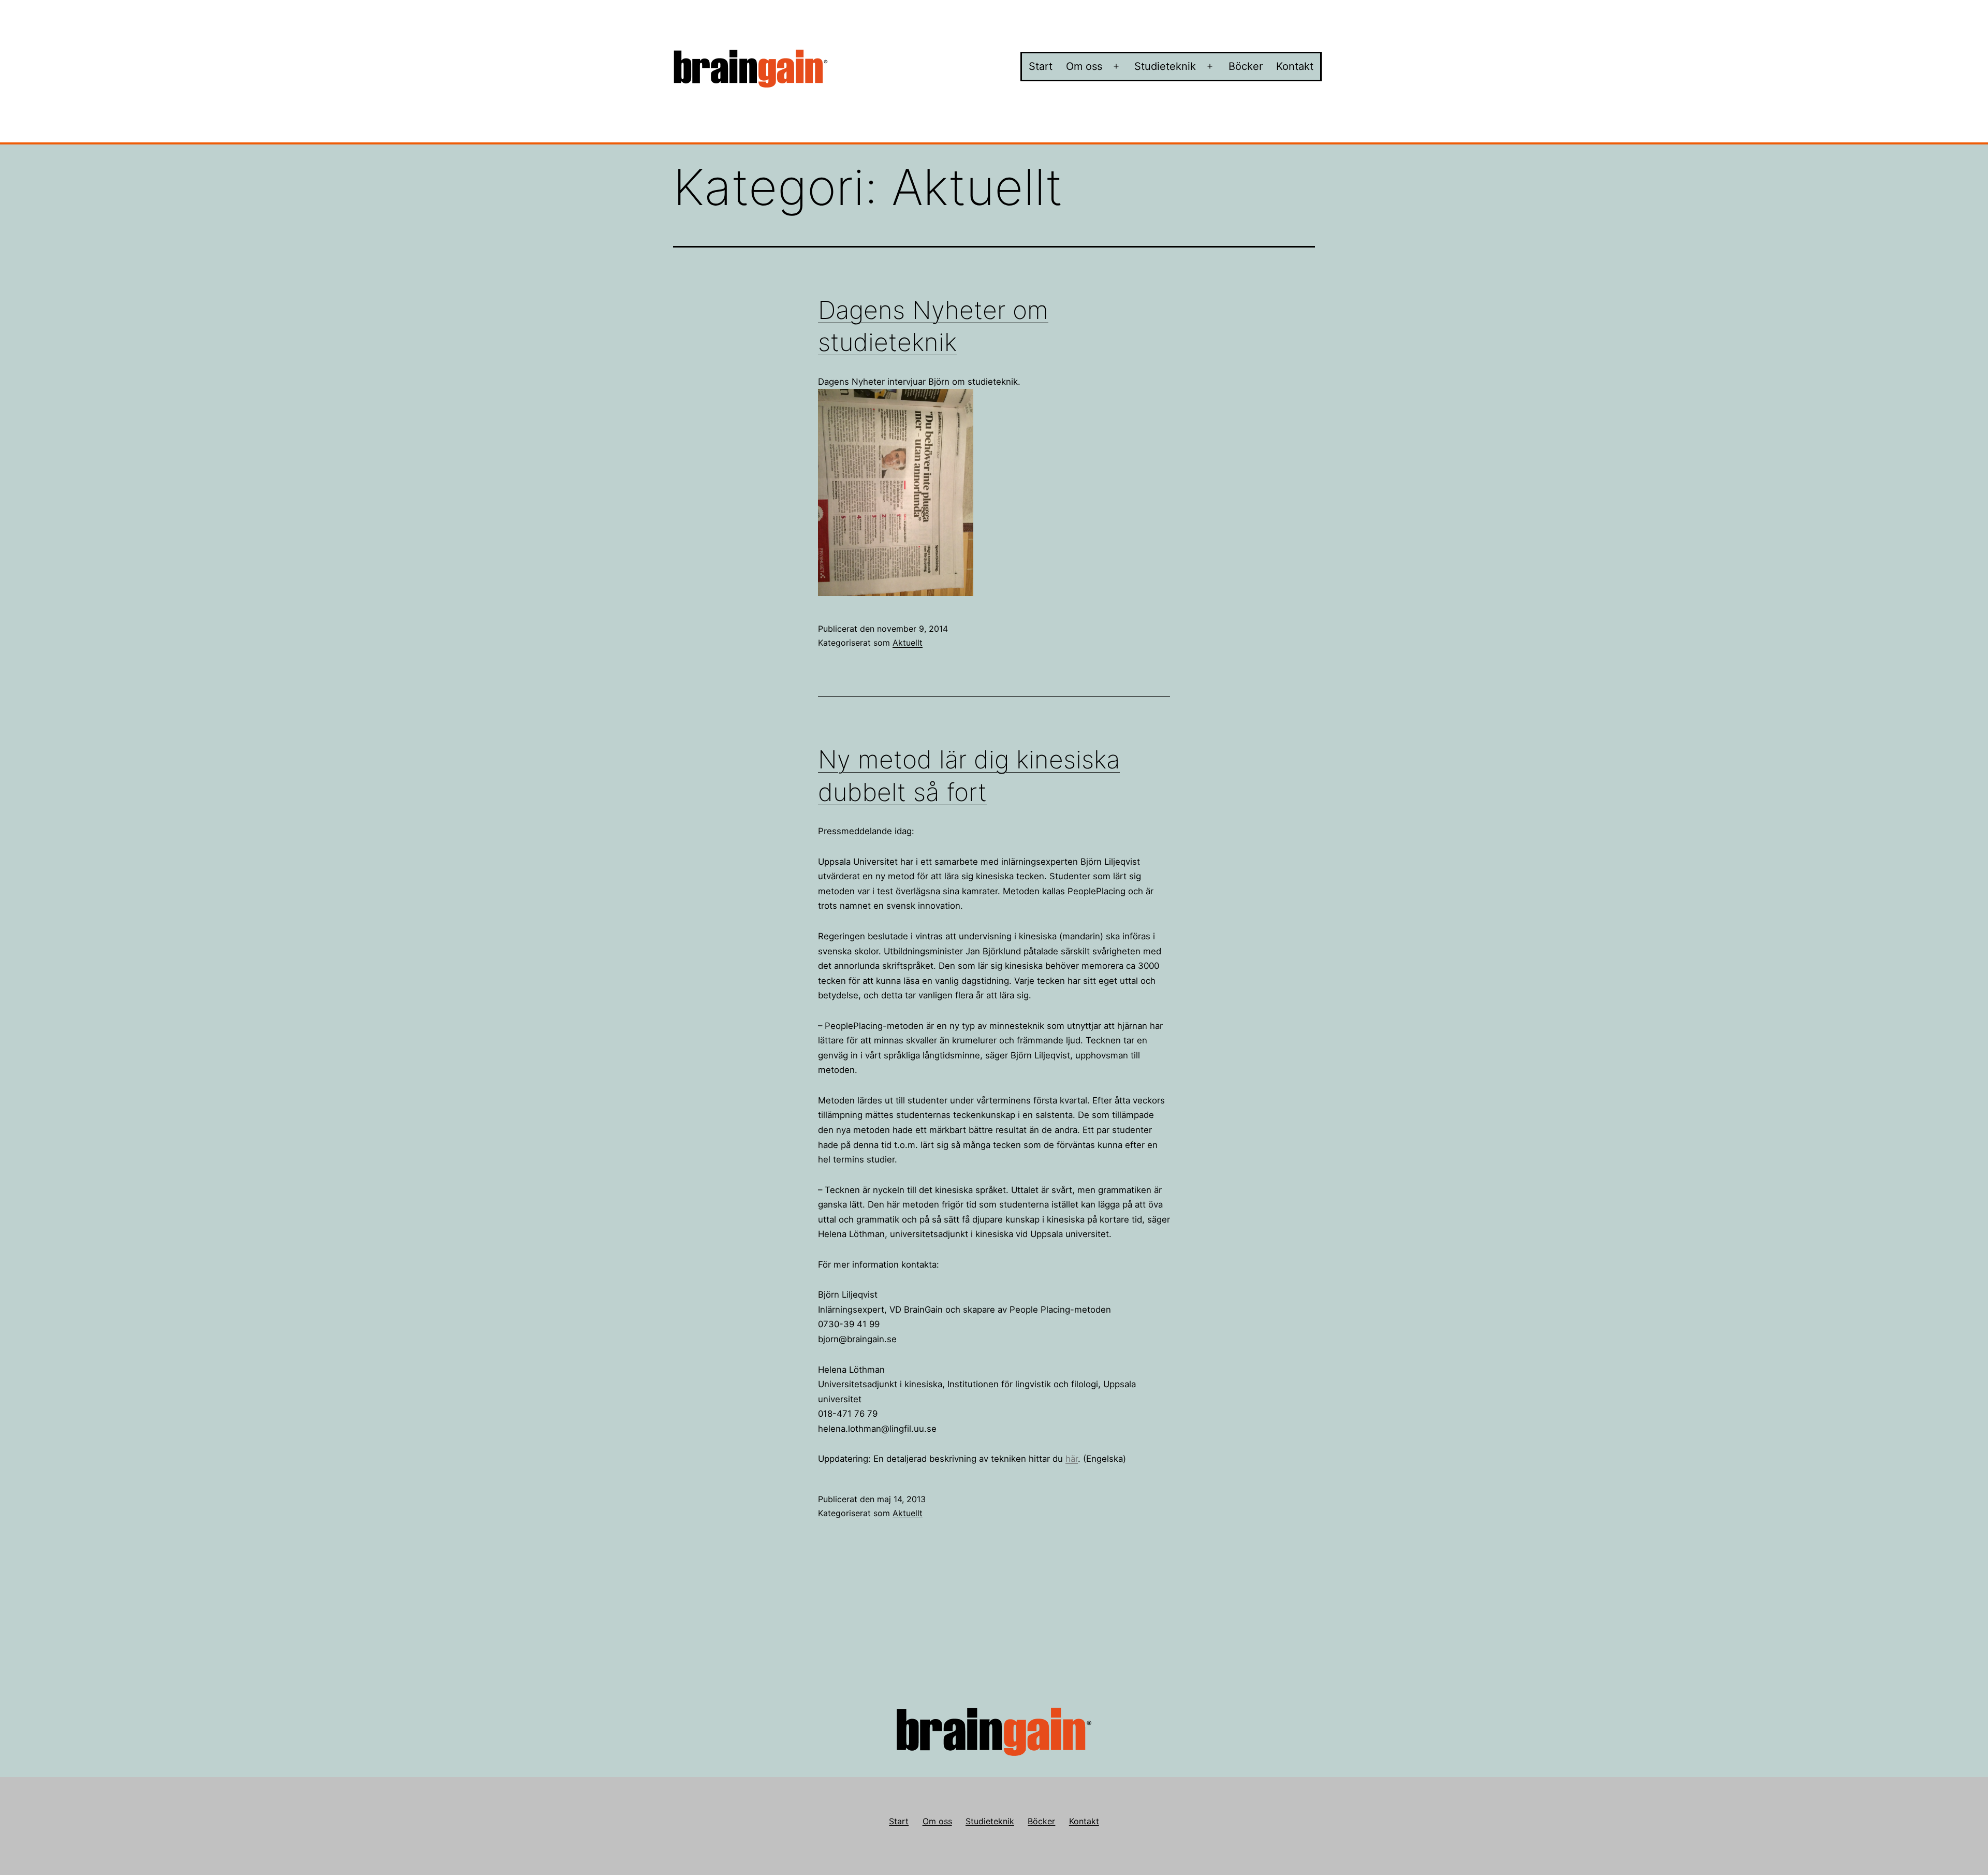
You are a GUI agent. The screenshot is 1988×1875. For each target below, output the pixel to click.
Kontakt (1295, 66)
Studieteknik (1165, 66)
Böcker (1246, 66)
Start (1041, 66)
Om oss (1084, 66)
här (1072, 1459)
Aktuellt (908, 643)
